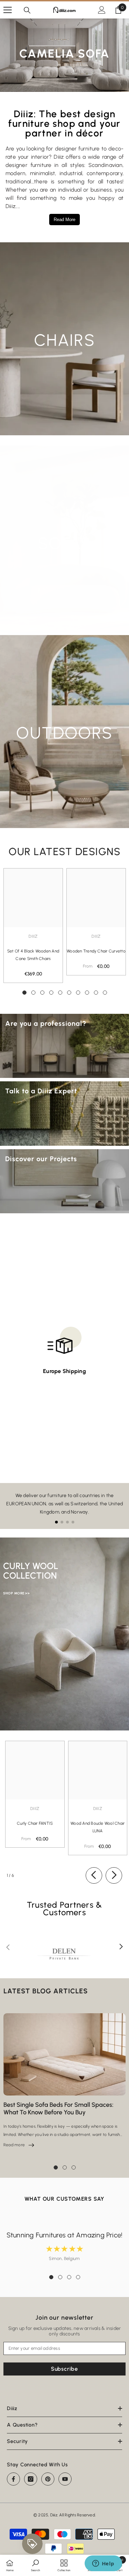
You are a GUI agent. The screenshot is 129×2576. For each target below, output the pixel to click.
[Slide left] (94, 1875)
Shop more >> (16, 1593)
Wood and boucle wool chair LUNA (98, 1827)
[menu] (8, 10)
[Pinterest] (48, 2479)
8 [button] (87, 993)
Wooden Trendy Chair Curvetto (96, 951)
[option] (33, 926)
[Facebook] (13, 2479)
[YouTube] (65, 2479)
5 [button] (60, 993)
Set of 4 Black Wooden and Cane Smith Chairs (33, 955)
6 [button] (69, 993)
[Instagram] (31, 2479)
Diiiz (33, 936)
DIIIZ (96, 936)
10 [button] (105, 993)
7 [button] (78, 993)
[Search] (27, 10)
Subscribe (64, 2369)
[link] (35, 2565)
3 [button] (42, 993)
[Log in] (102, 10)
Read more (19, 2145)
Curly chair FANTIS (35, 1823)
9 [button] (96, 993)
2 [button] (33, 993)
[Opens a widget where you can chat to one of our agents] (103, 2564)
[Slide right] (114, 1875)
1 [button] (24, 993)
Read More (64, 220)
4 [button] (51, 993)
